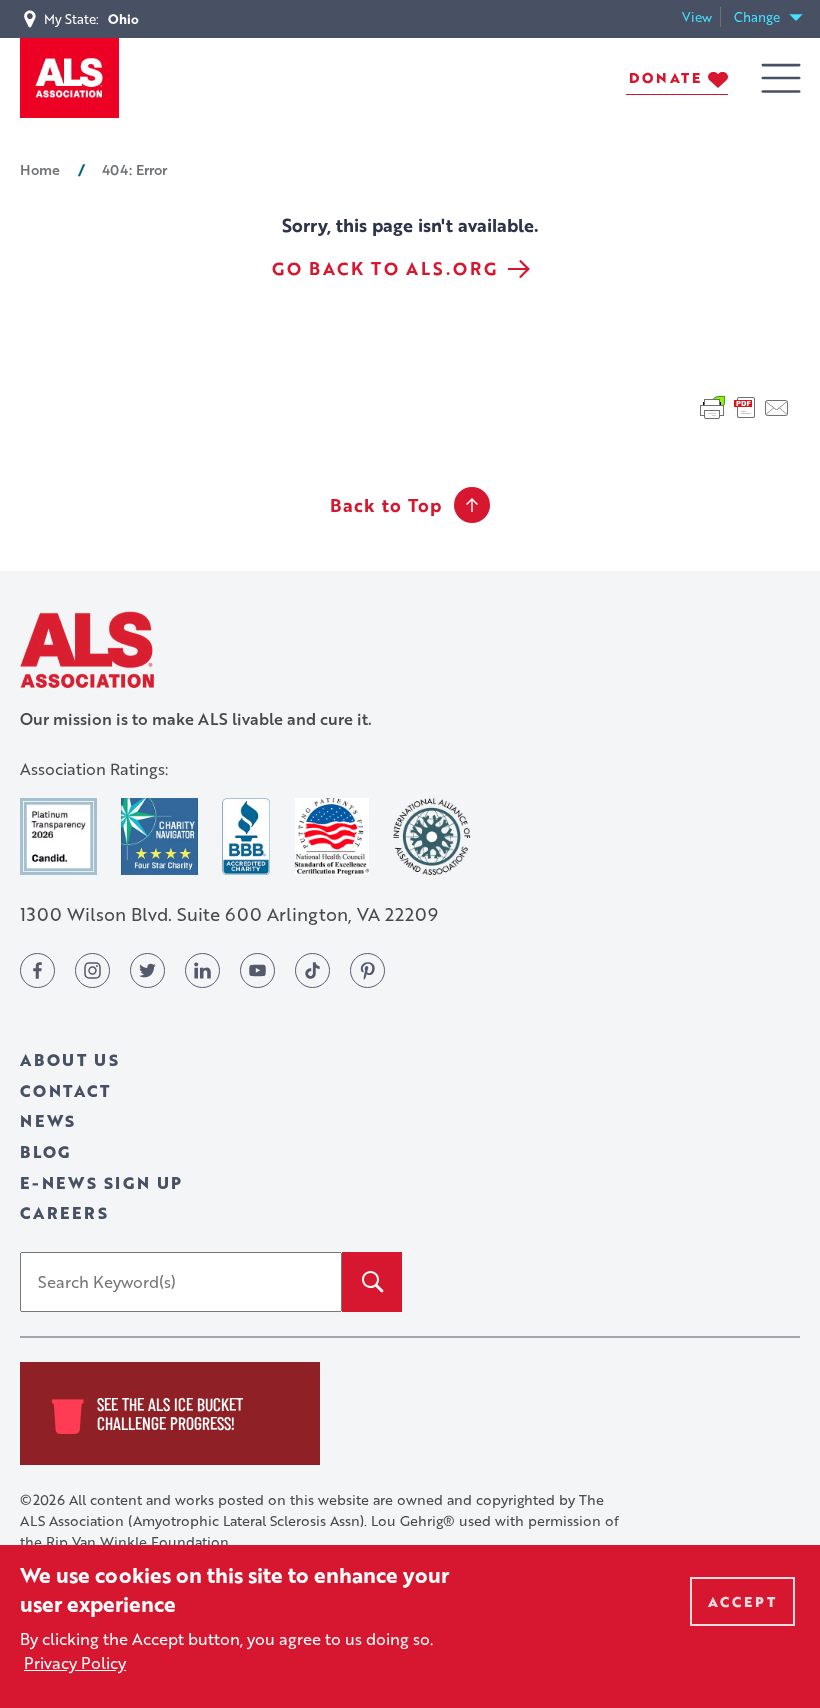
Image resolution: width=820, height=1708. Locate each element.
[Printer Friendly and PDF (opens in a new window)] (745, 405)
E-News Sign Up (101, 1182)
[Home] (69, 78)
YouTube (257, 970)
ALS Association (87, 649)
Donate (665, 77)
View (701, 17)
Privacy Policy (75, 1662)
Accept (742, 1601)
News (48, 1120)
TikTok (312, 970)
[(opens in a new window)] (58, 836)
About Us (69, 1059)
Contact (65, 1090)
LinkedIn (202, 970)
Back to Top (386, 505)
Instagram (92, 970)
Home (40, 169)
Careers (64, 1212)
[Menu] (781, 78)
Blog (45, 1151)
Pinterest (367, 970)
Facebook (37, 970)
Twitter (147, 970)
